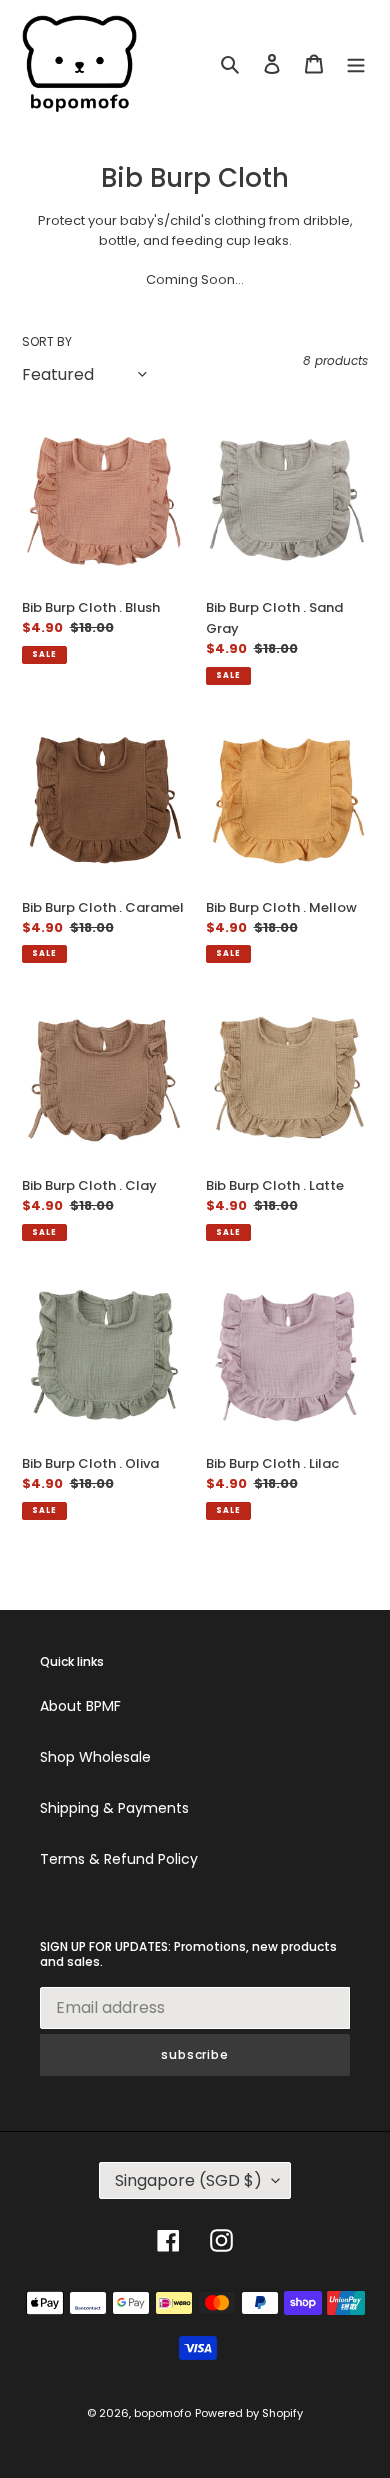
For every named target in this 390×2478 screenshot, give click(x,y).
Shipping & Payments (114, 1808)
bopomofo (162, 2413)
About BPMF (80, 1706)
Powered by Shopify (249, 2413)
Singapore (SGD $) (188, 2180)
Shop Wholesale (95, 1757)
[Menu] (356, 63)
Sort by (47, 341)
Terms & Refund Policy (119, 1859)
